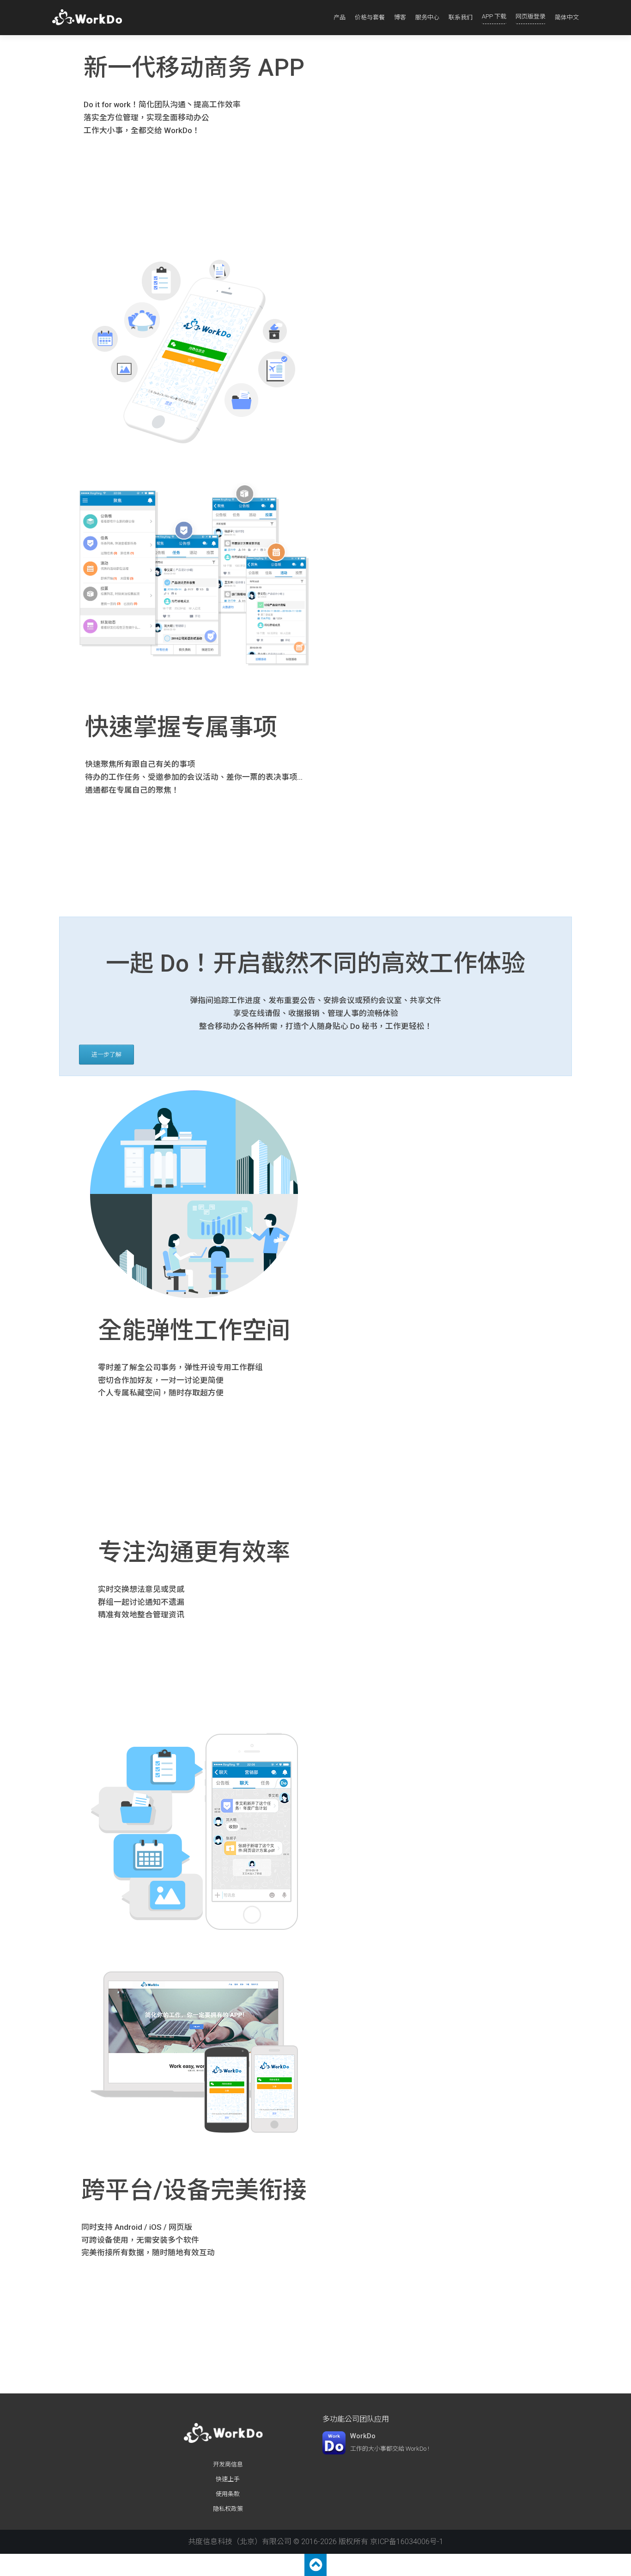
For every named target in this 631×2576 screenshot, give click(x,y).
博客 (400, 17)
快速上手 (228, 2479)
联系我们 (461, 17)
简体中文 (567, 17)
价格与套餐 (370, 17)
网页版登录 (531, 16)
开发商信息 (228, 2464)
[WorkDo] (90, 18)
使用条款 (228, 2494)
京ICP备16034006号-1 (407, 2542)
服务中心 (427, 17)
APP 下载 (494, 16)
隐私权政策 (228, 2509)
